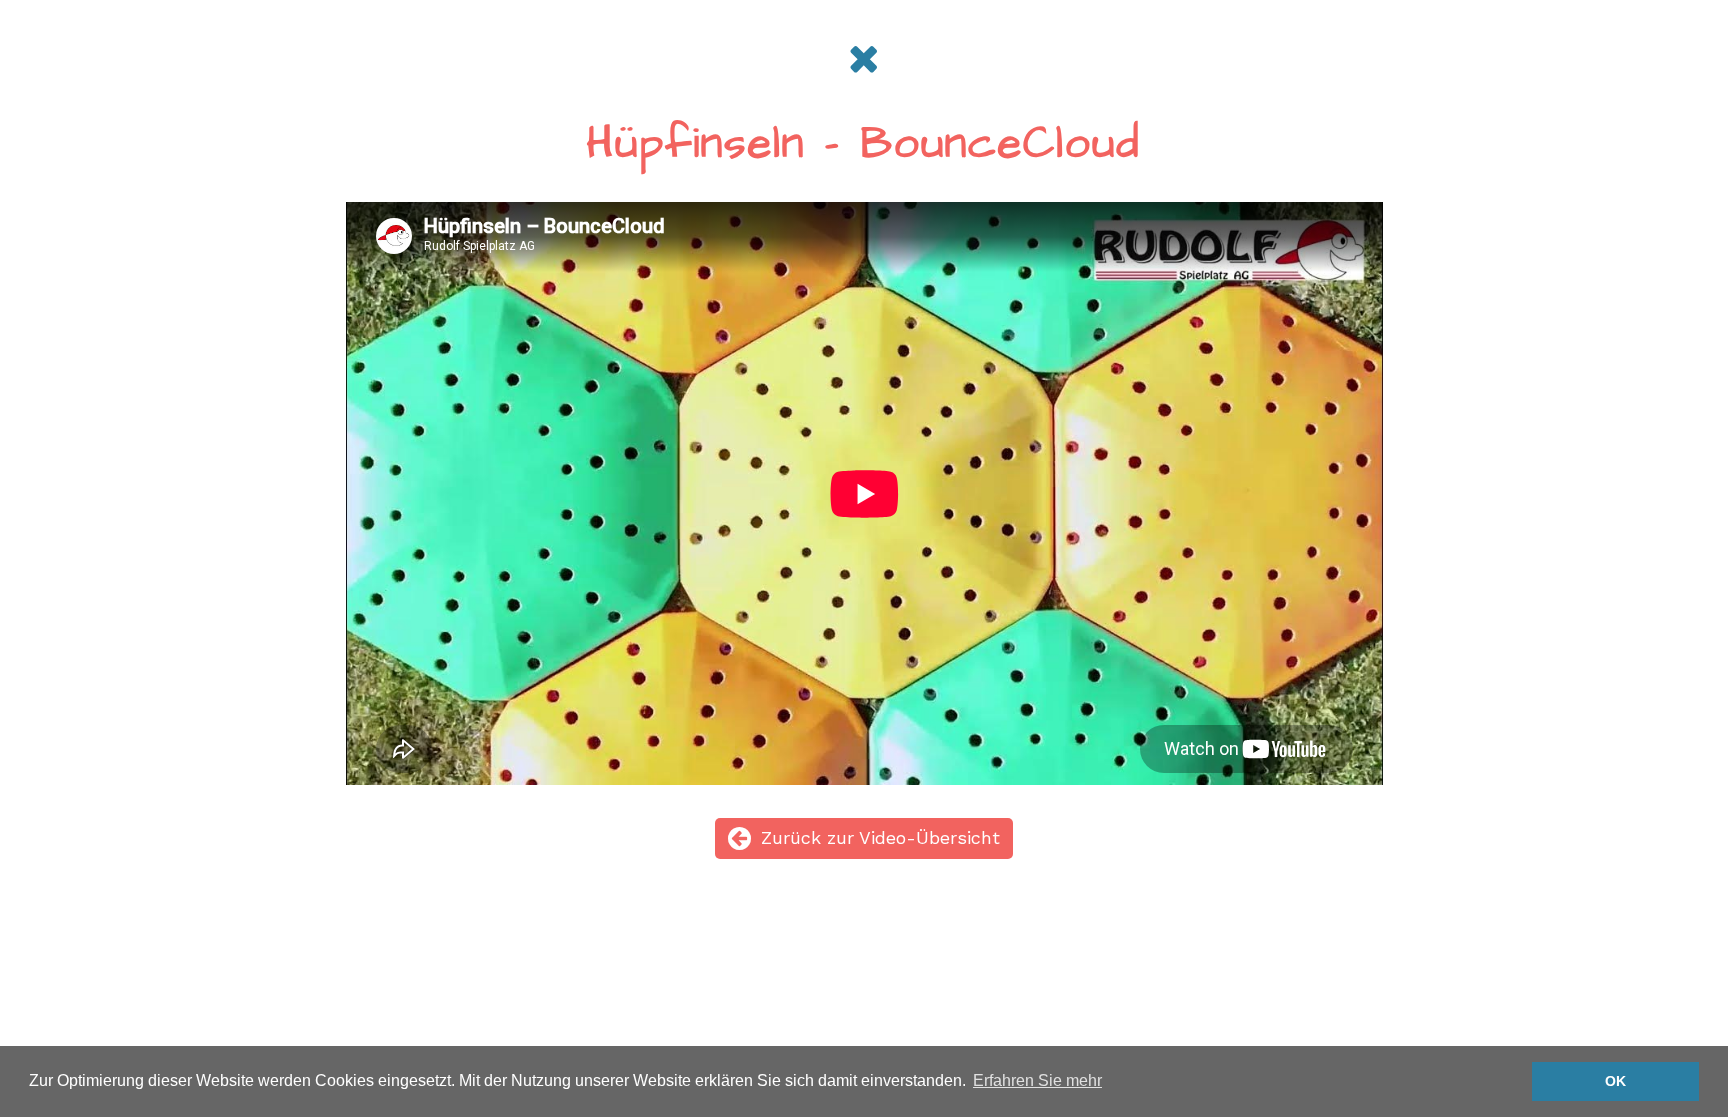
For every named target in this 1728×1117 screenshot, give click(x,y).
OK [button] (1615, 1081)
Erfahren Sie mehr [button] (1037, 1080)
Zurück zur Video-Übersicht (880, 837)
